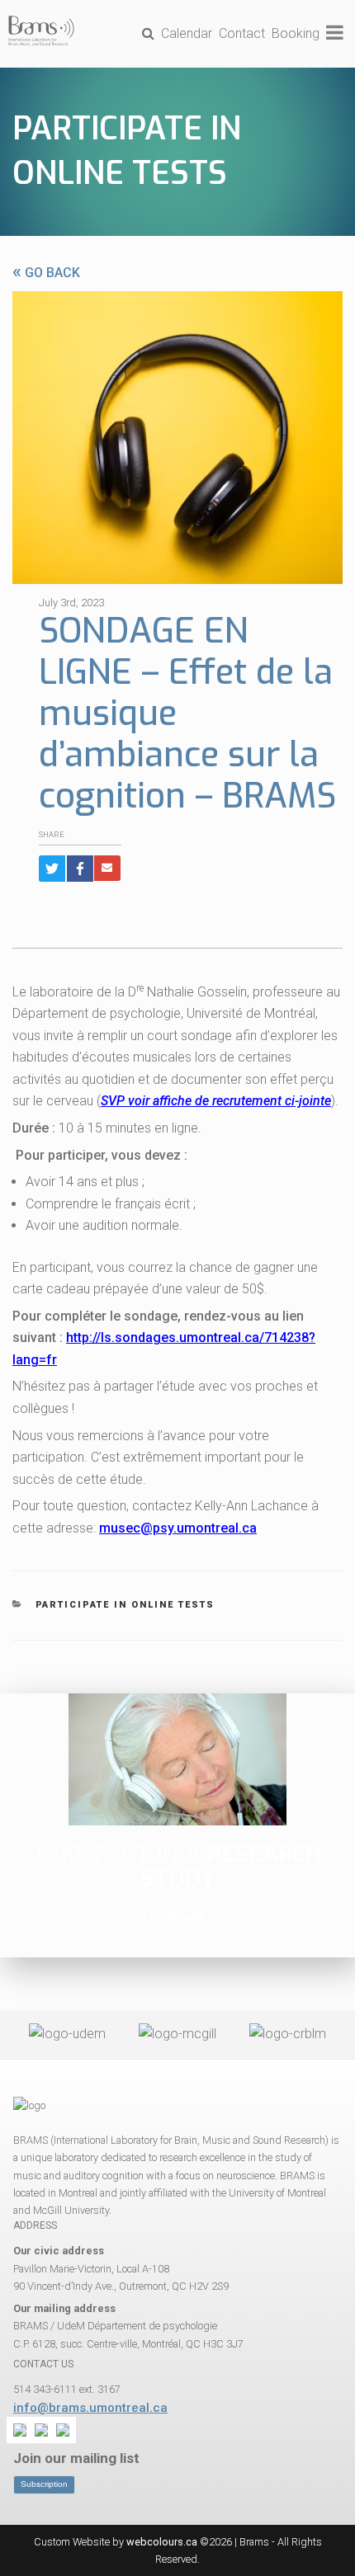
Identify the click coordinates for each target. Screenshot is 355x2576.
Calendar (187, 33)
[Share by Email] (107, 868)
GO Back (46, 273)
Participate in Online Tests (125, 1605)
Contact (242, 33)
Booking (296, 33)
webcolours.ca (162, 2542)
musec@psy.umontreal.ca (178, 1528)
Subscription (44, 2484)
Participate (177, 1917)
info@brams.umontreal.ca (90, 2408)
